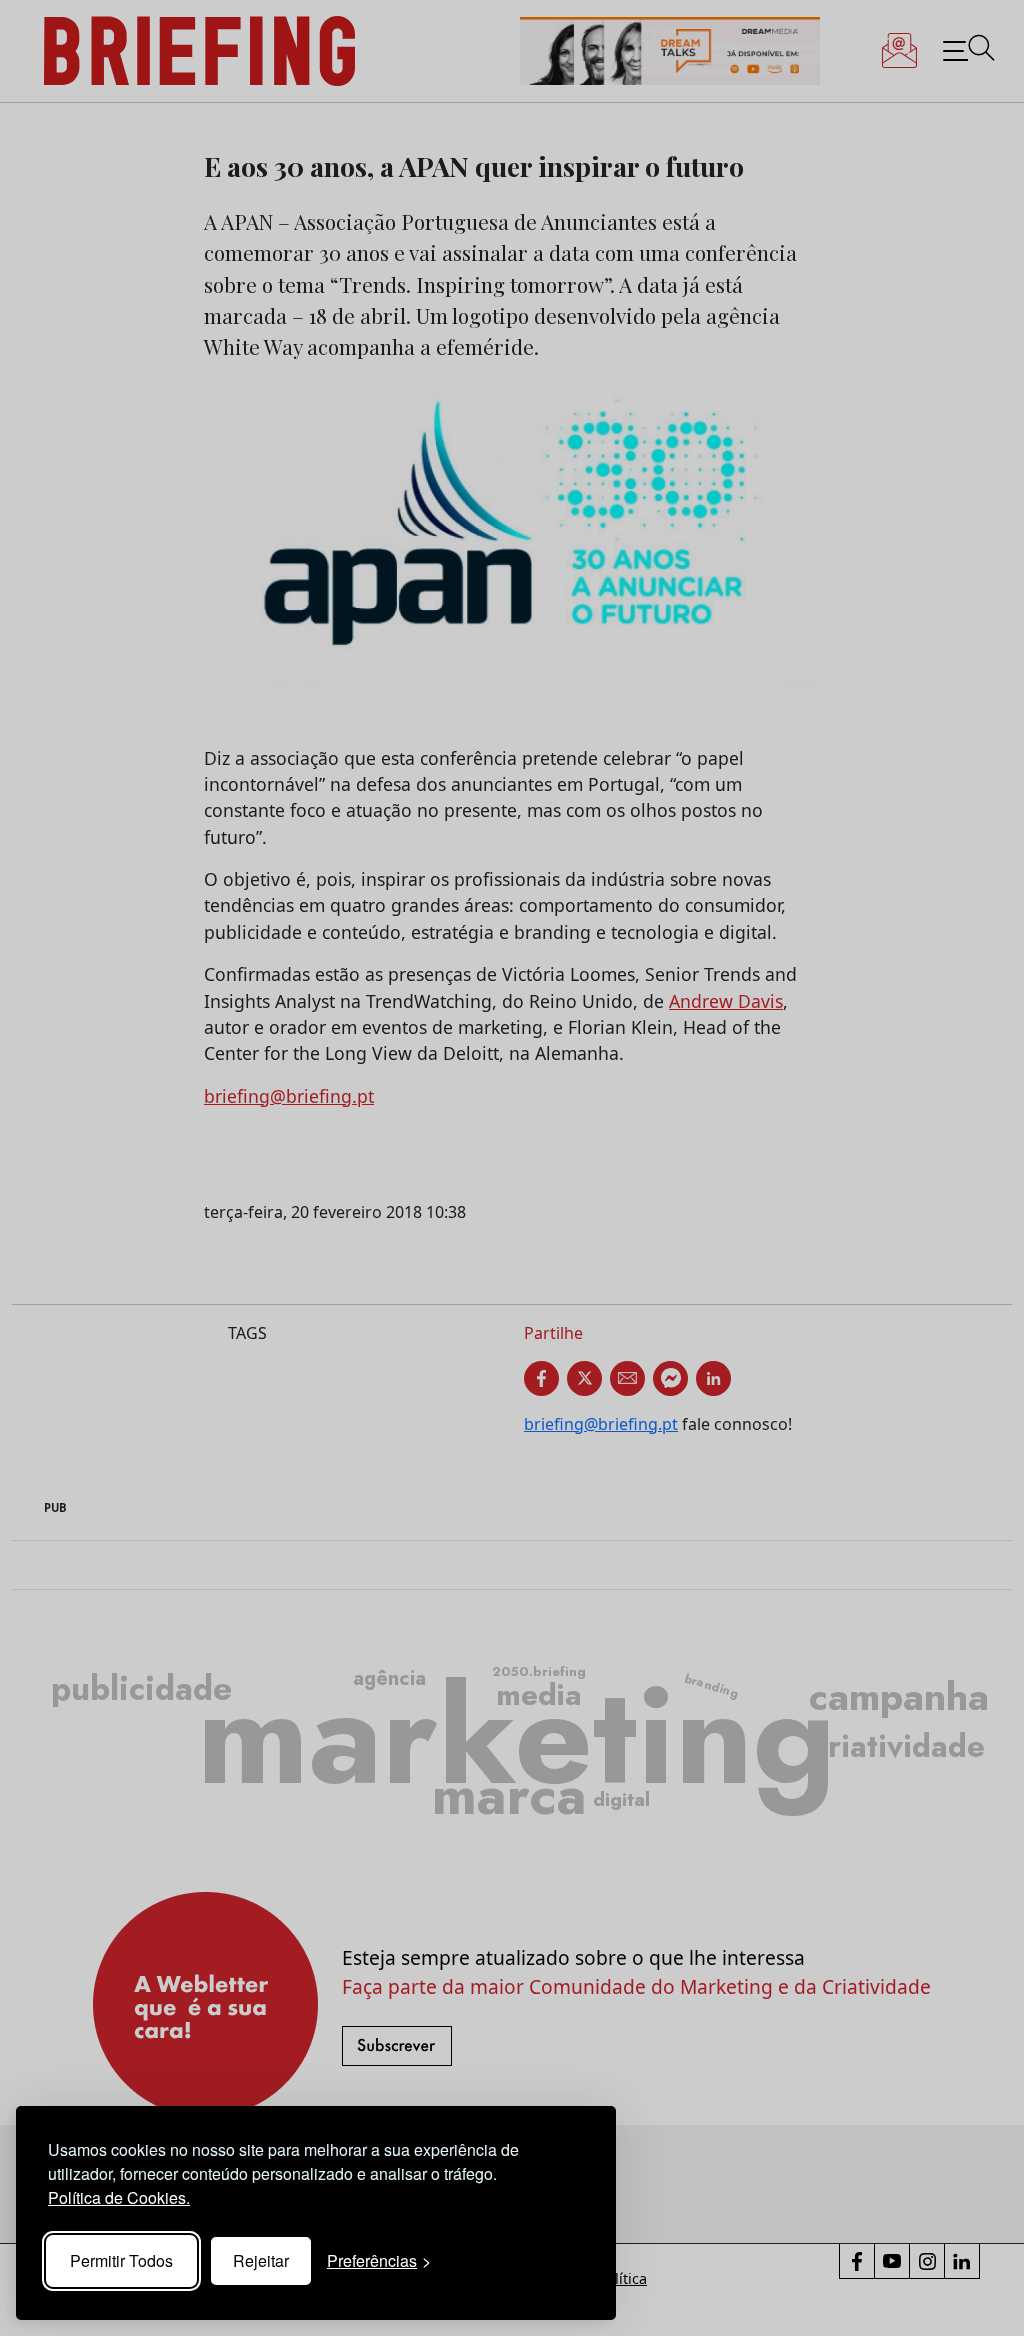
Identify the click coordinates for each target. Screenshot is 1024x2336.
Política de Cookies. (119, 2197)
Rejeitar (261, 2260)
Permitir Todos (121, 2260)
